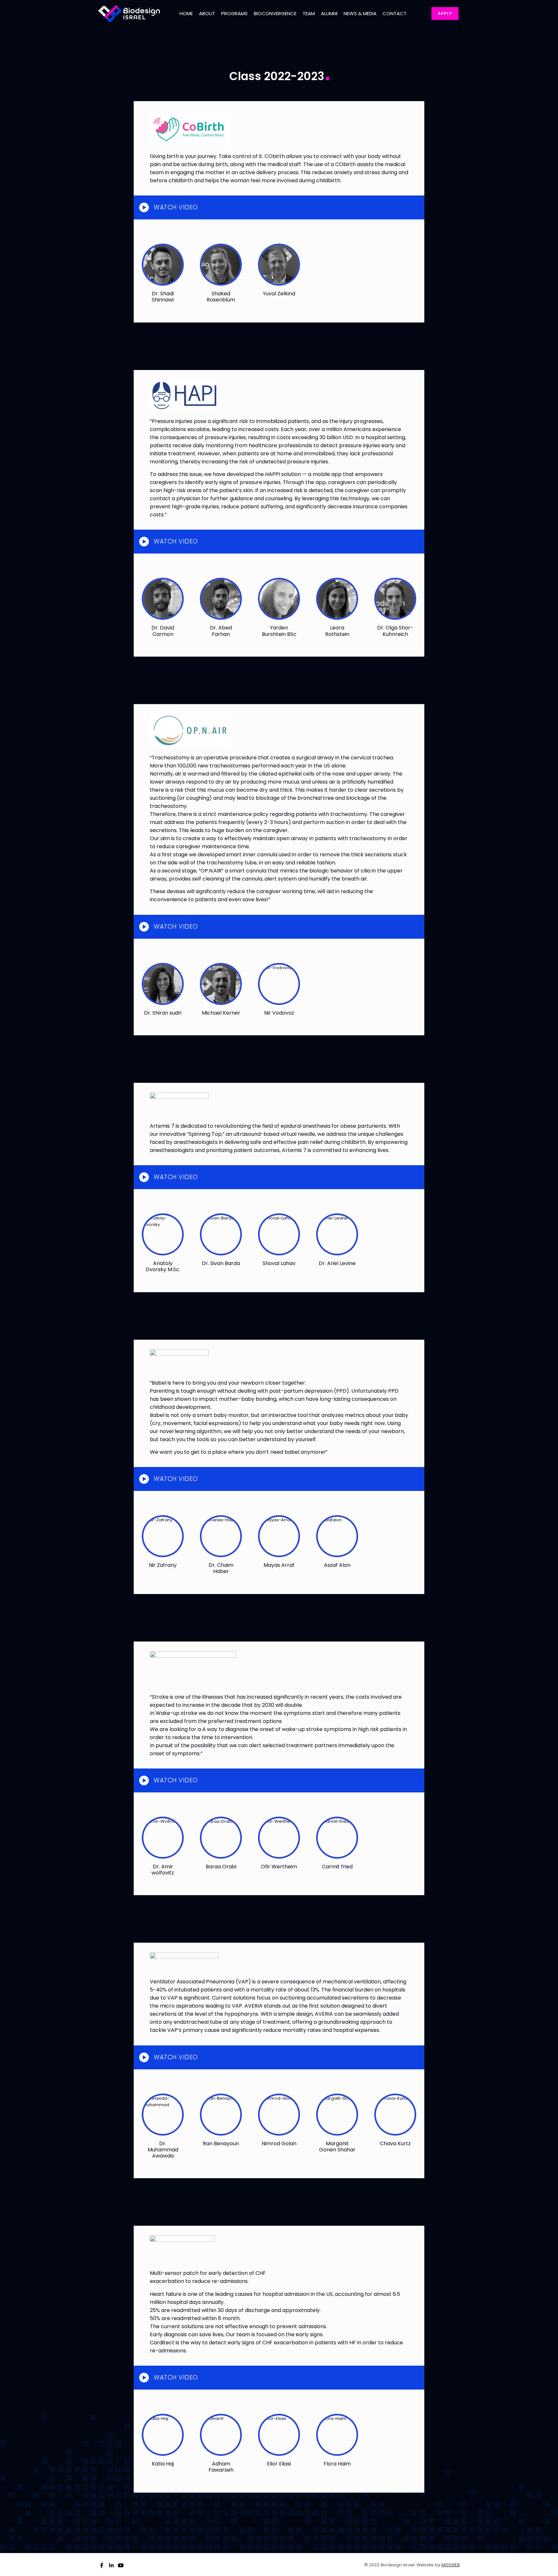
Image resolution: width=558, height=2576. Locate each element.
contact (395, 14)
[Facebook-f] (102, 2565)
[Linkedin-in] (111, 2565)
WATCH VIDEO (176, 207)
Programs (234, 14)
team (309, 14)
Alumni (329, 14)
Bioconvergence (275, 14)
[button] (279, 207)
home (186, 14)
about (207, 14)
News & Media (360, 14)
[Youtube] (121, 2565)
